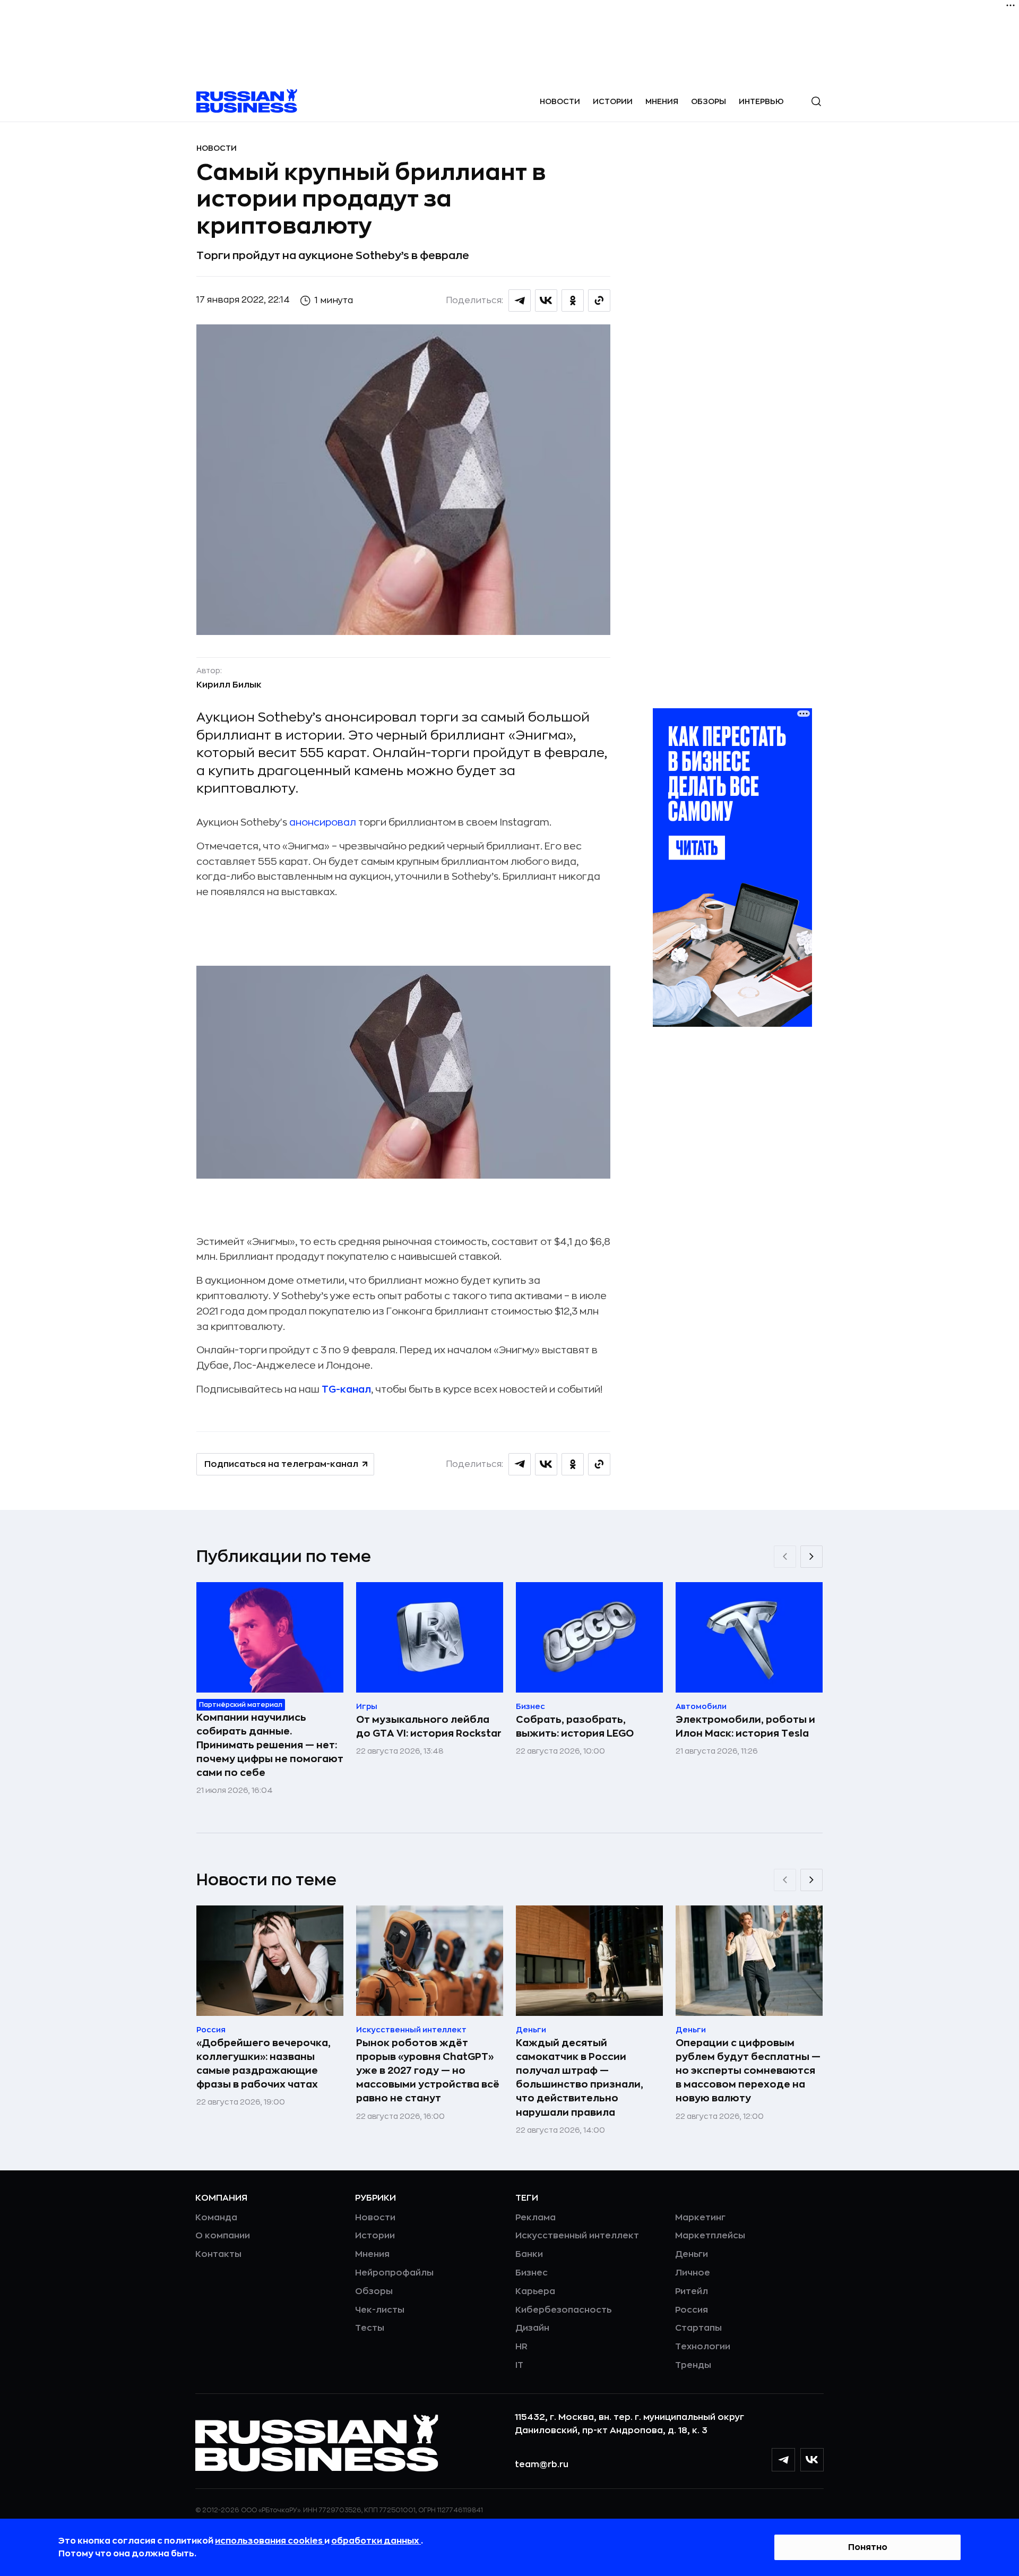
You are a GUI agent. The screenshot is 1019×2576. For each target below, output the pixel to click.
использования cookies (270, 2541)
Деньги (692, 2254)
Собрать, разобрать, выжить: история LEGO (575, 1727)
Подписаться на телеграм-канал (281, 1464)
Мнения (662, 101)
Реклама (536, 2218)
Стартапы (698, 2328)
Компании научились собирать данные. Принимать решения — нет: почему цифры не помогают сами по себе (270, 1745)
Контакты (218, 2254)
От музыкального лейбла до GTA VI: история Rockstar (429, 1727)
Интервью (761, 101)
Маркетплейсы (710, 2236)
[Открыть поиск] (816, 101)
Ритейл (692, 2291)
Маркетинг (700, 2218)
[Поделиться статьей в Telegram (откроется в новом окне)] (520, 300)
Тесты (370, 2328)
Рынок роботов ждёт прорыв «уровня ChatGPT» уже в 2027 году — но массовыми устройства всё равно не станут (428, 2071)
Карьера (535, 2291)
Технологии (703, 2347)
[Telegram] (783, 2460)
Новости (560, 101)
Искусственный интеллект (577, 2236)
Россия (692, 2310)
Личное (693, 2273)
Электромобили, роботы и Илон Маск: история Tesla (745, 1727)
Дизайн (532, 2328)
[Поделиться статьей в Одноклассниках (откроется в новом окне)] (573, 300)
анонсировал (323, 822)
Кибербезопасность (563, 2310)
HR (521, 2347)
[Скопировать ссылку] (599, 300)
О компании (223, 2236)
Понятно (868, 2547)
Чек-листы (380, 2310)
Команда (216, 2218)
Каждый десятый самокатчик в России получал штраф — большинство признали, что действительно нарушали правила (580, 2077)
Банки (529, 2254)
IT (519, 2365)
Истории (613, 101)
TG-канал (346, 1389)
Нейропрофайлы (394, 2273)
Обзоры (709, 101)
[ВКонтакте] (812, 2460)
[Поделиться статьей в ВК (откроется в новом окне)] (546, 300)
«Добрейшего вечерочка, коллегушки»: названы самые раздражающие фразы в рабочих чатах (264, 2064)
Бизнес (532, 2273)
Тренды (693, 2365)
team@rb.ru (542, 2465)
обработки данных (376, 2541)
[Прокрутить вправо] (811, 1557)
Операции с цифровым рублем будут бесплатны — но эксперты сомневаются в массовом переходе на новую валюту (748, 2071)
